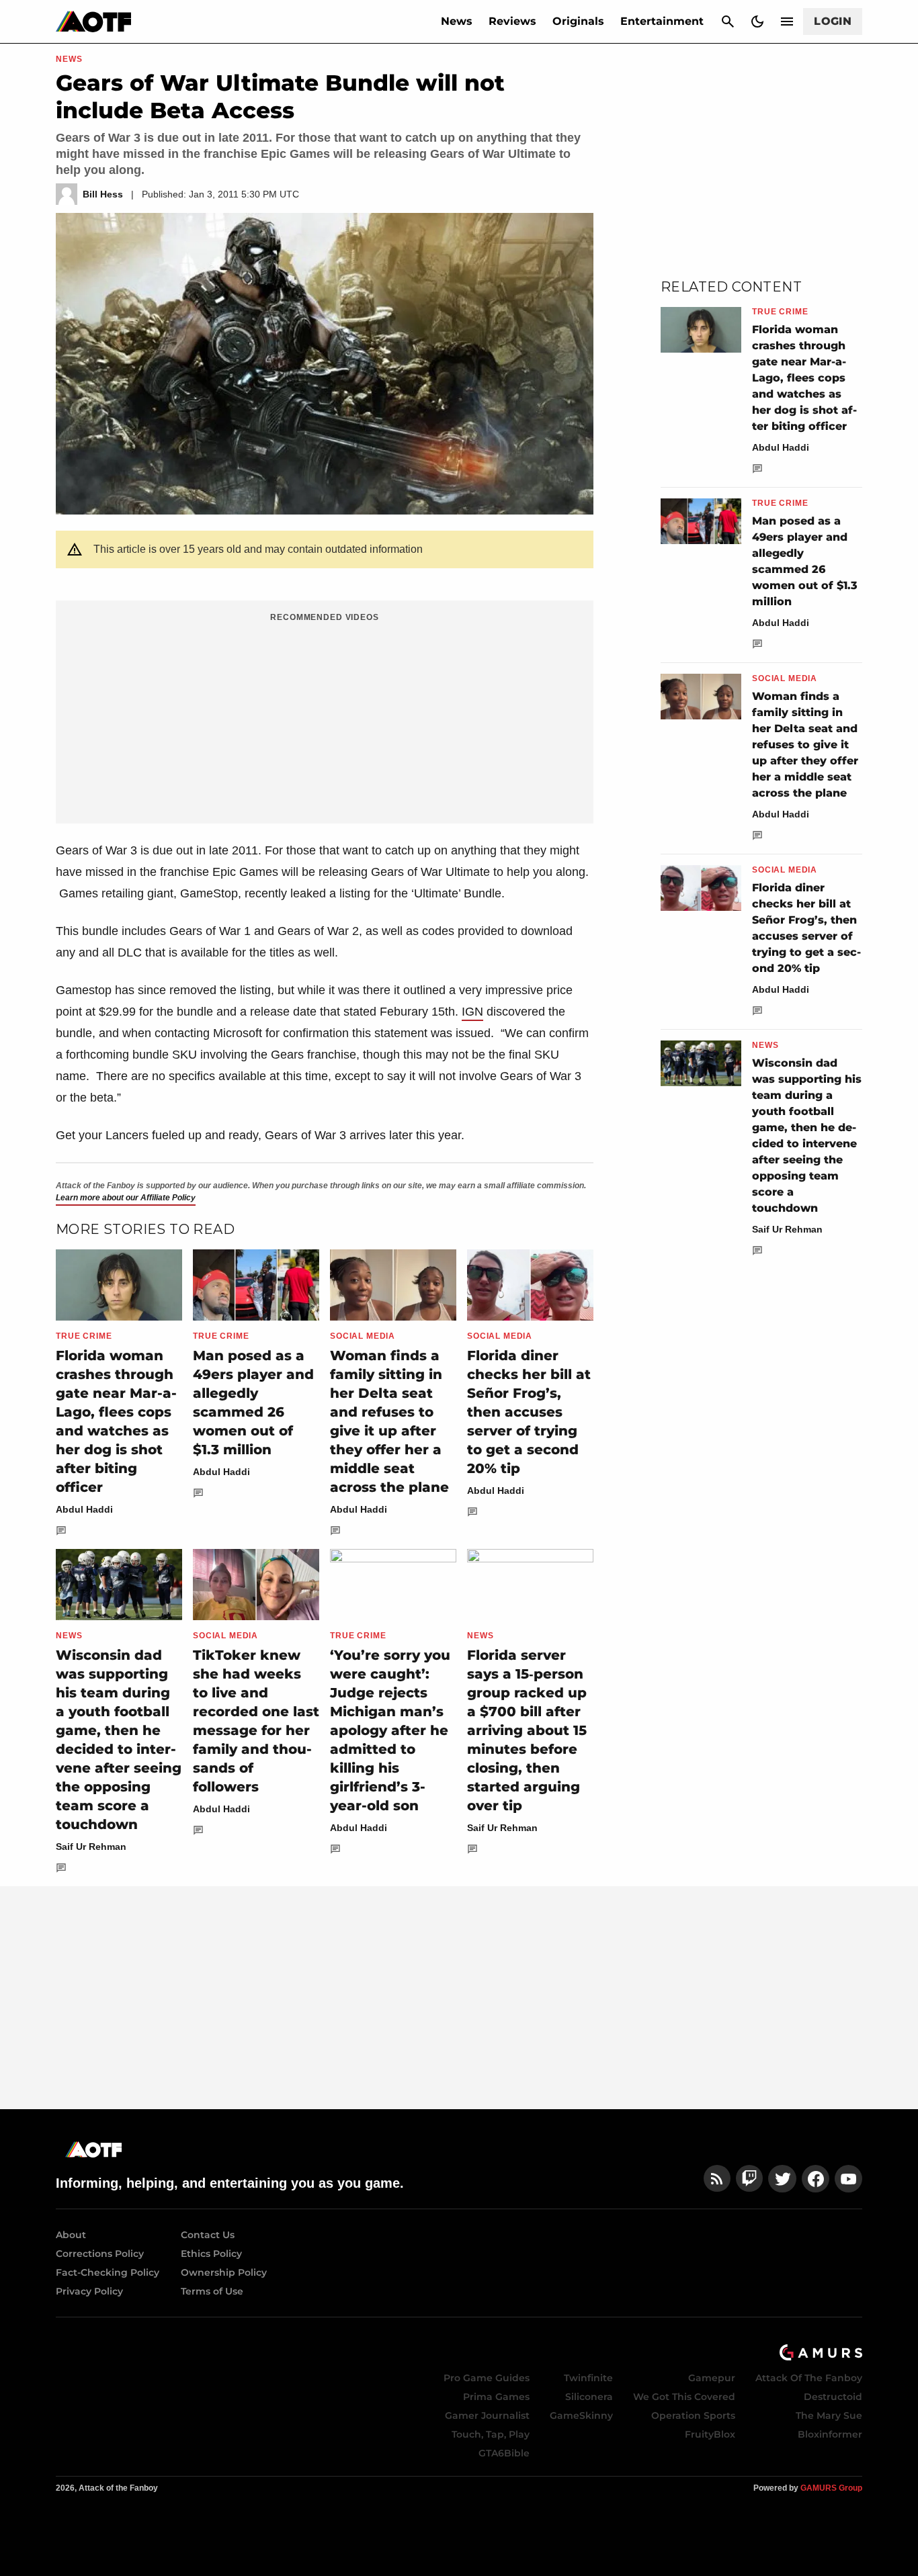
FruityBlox (710, 2434)
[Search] (728, 21)
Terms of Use (212, 2291)
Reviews (512, 21)
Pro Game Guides (487, 2378)
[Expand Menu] (787, 21)
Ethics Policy (211, 2254)
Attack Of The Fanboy (809, 2378)
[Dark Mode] (757, 21)
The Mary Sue (829, 2415)
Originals (578, 21)
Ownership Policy (224, 2272)
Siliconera (589, 2397)
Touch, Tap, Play (491, 2434)
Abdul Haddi (84, 1509)
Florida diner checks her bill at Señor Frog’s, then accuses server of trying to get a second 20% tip (529, 1412)
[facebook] (816, 2179)
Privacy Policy (89, 2291)
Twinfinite (588, 2378)
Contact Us (208, 2235)
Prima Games (496, 2397)
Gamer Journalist (487, 2415)
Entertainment (662, 21)
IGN (472, 1012)
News (457, 21)
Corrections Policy (100, 2254)
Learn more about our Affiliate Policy (126, 1198)
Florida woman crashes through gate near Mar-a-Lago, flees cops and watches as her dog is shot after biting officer (804, 378)
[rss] (717, 2179)
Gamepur (712, 2378)
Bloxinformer (830, 2434)
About (71, 2235)
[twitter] (782, 2179)
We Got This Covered (684, 2397)
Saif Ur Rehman (91, 1847)
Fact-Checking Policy (108, 2272)
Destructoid (833, 2397)
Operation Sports (693, 2415)
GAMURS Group (831, 2488)
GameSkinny (581, 2415)
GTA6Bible (504, 2453)
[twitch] (749, 2179)
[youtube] (849, 2179)
